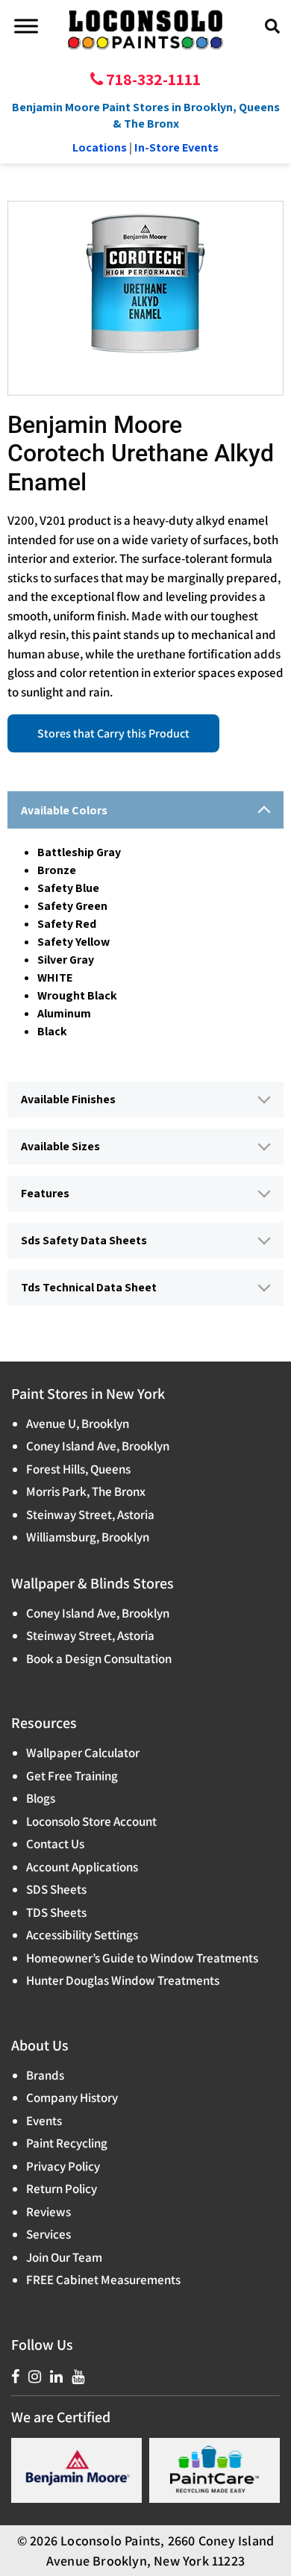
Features (45, 1193)
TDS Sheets (56, 1912)
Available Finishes (68, 1099)
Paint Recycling (67, 2143)
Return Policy (62, 2189)
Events (44, 2121)
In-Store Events (176, 147)
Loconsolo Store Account (91, 1821)
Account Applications (82, 1867)
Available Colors (64, 810)
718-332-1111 (152, 79)
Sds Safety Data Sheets (84, 1240)
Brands (45, 2075)
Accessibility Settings (82, 1935)
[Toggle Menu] (26, 26)
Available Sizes (60, 1146)
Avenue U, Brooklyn (78, 1423)
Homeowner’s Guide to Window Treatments (142, 1958)
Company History (72, 2098)
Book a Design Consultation (99, 1659)
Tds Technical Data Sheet (89, 1287)
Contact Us (55, 1844)
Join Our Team (64, 2257)
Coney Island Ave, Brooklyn (98, 1446)
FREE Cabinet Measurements (103, 2280)
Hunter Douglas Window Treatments (123, 1980)
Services (48, 2234)
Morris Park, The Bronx (86, 1491)
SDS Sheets (56, 1889)
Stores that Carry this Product (113, 733)
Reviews (48, 2212)
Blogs (41, 1798)
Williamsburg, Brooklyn (88, 1537)
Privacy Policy (63, 2166)
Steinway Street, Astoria (90, 1515)
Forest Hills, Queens (78, 1469)
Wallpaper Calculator (83, 1753)
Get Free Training (72, 1776)
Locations (100, 147)
